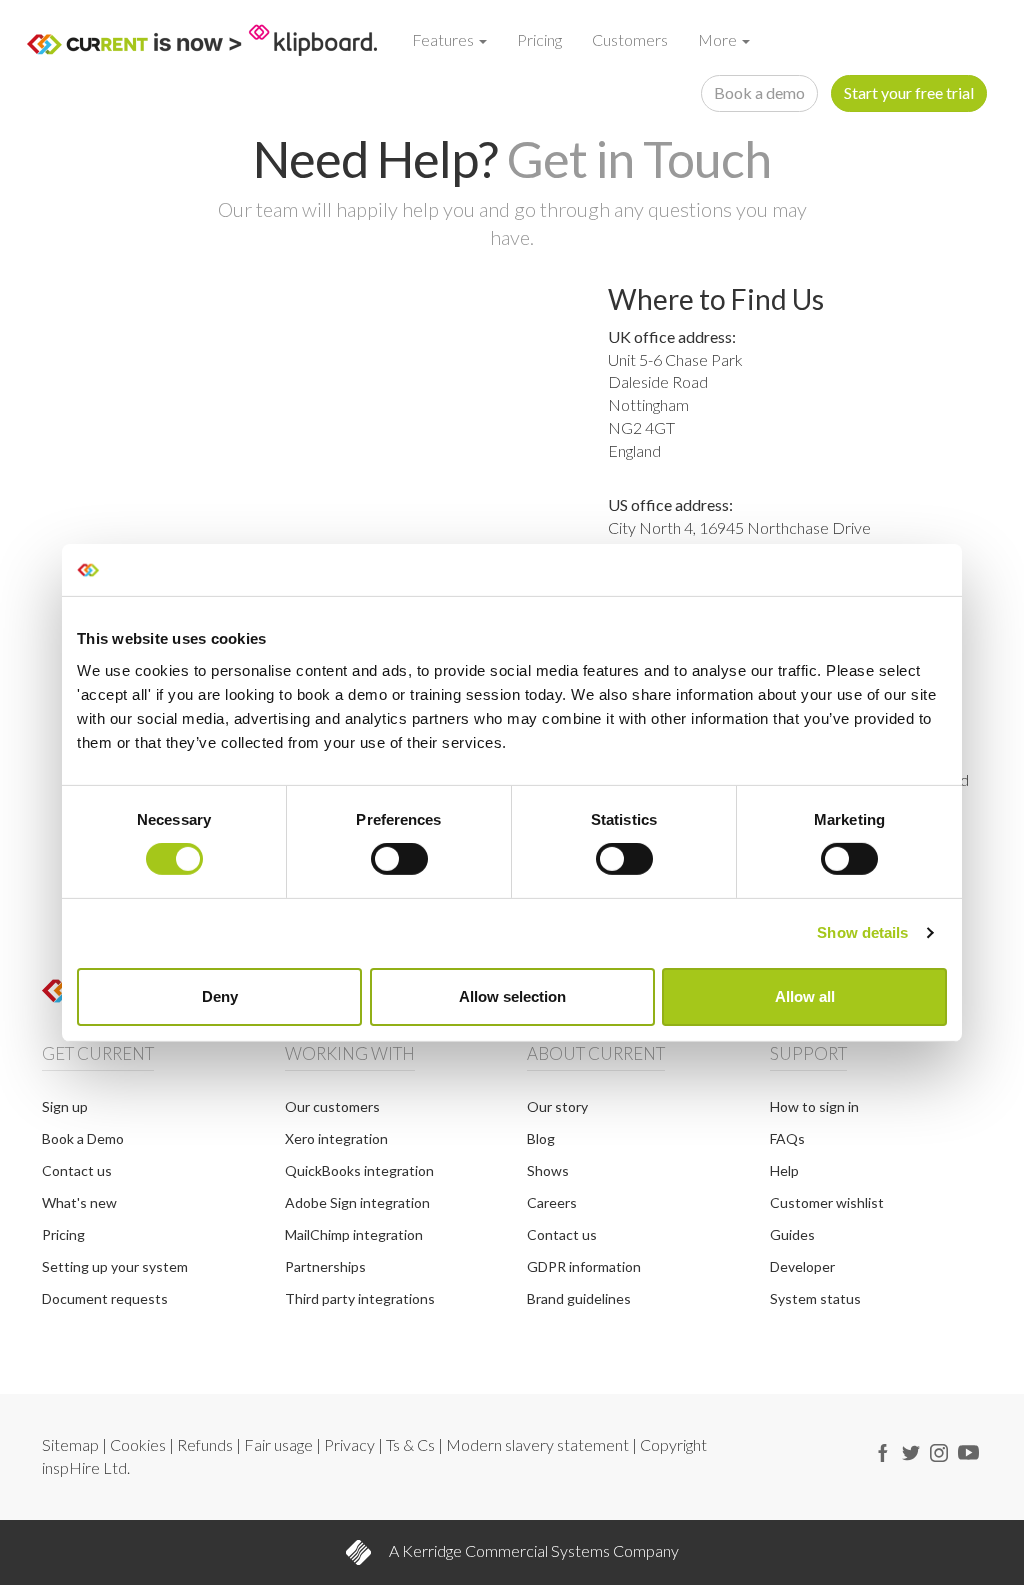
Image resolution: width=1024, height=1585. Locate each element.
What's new (79, 1202)
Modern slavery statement (539, 1444)
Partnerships (325, 1266)
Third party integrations (360, 1298)
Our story (557, 1106)
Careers (552, 1202)
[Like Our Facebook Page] (883, 1449)
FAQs (787, 1138)
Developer (802, 1266)
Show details (862, 932)
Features (444, 39)
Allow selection (512, 996)
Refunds (206, 1444)
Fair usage (280, 1444)
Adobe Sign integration (357, 1202)
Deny (220, 996)
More (719, 39)
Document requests (105, 1298)
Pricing (539, 39)
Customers (630, 39)
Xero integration (336, 1138)
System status (815, 1298)
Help (784, 1170)
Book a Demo (83, 1138)
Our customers (332, 1106)
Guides (792, 1234)
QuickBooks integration (359, 1170)
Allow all (805, 996)
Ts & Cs (412, 1444)
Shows (548, 1170)
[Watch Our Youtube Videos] (968, 1449)
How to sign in (814, 1106)
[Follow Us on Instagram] (939, 1449)
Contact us (77, 1170)
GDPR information (584, 1266)
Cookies (139, 1444)
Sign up (65, 1106)
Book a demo (759, 92)
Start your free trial (909, 92)
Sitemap (72, 1444)
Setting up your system (115, 1266)
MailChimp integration (354, 1234)
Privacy (351, 1444)
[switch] (399, 859)
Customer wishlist (827, 1202)
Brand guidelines (579, 1298)
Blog (541, 1138)
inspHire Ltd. (86, 1467)
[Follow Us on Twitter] (911, 1449)
